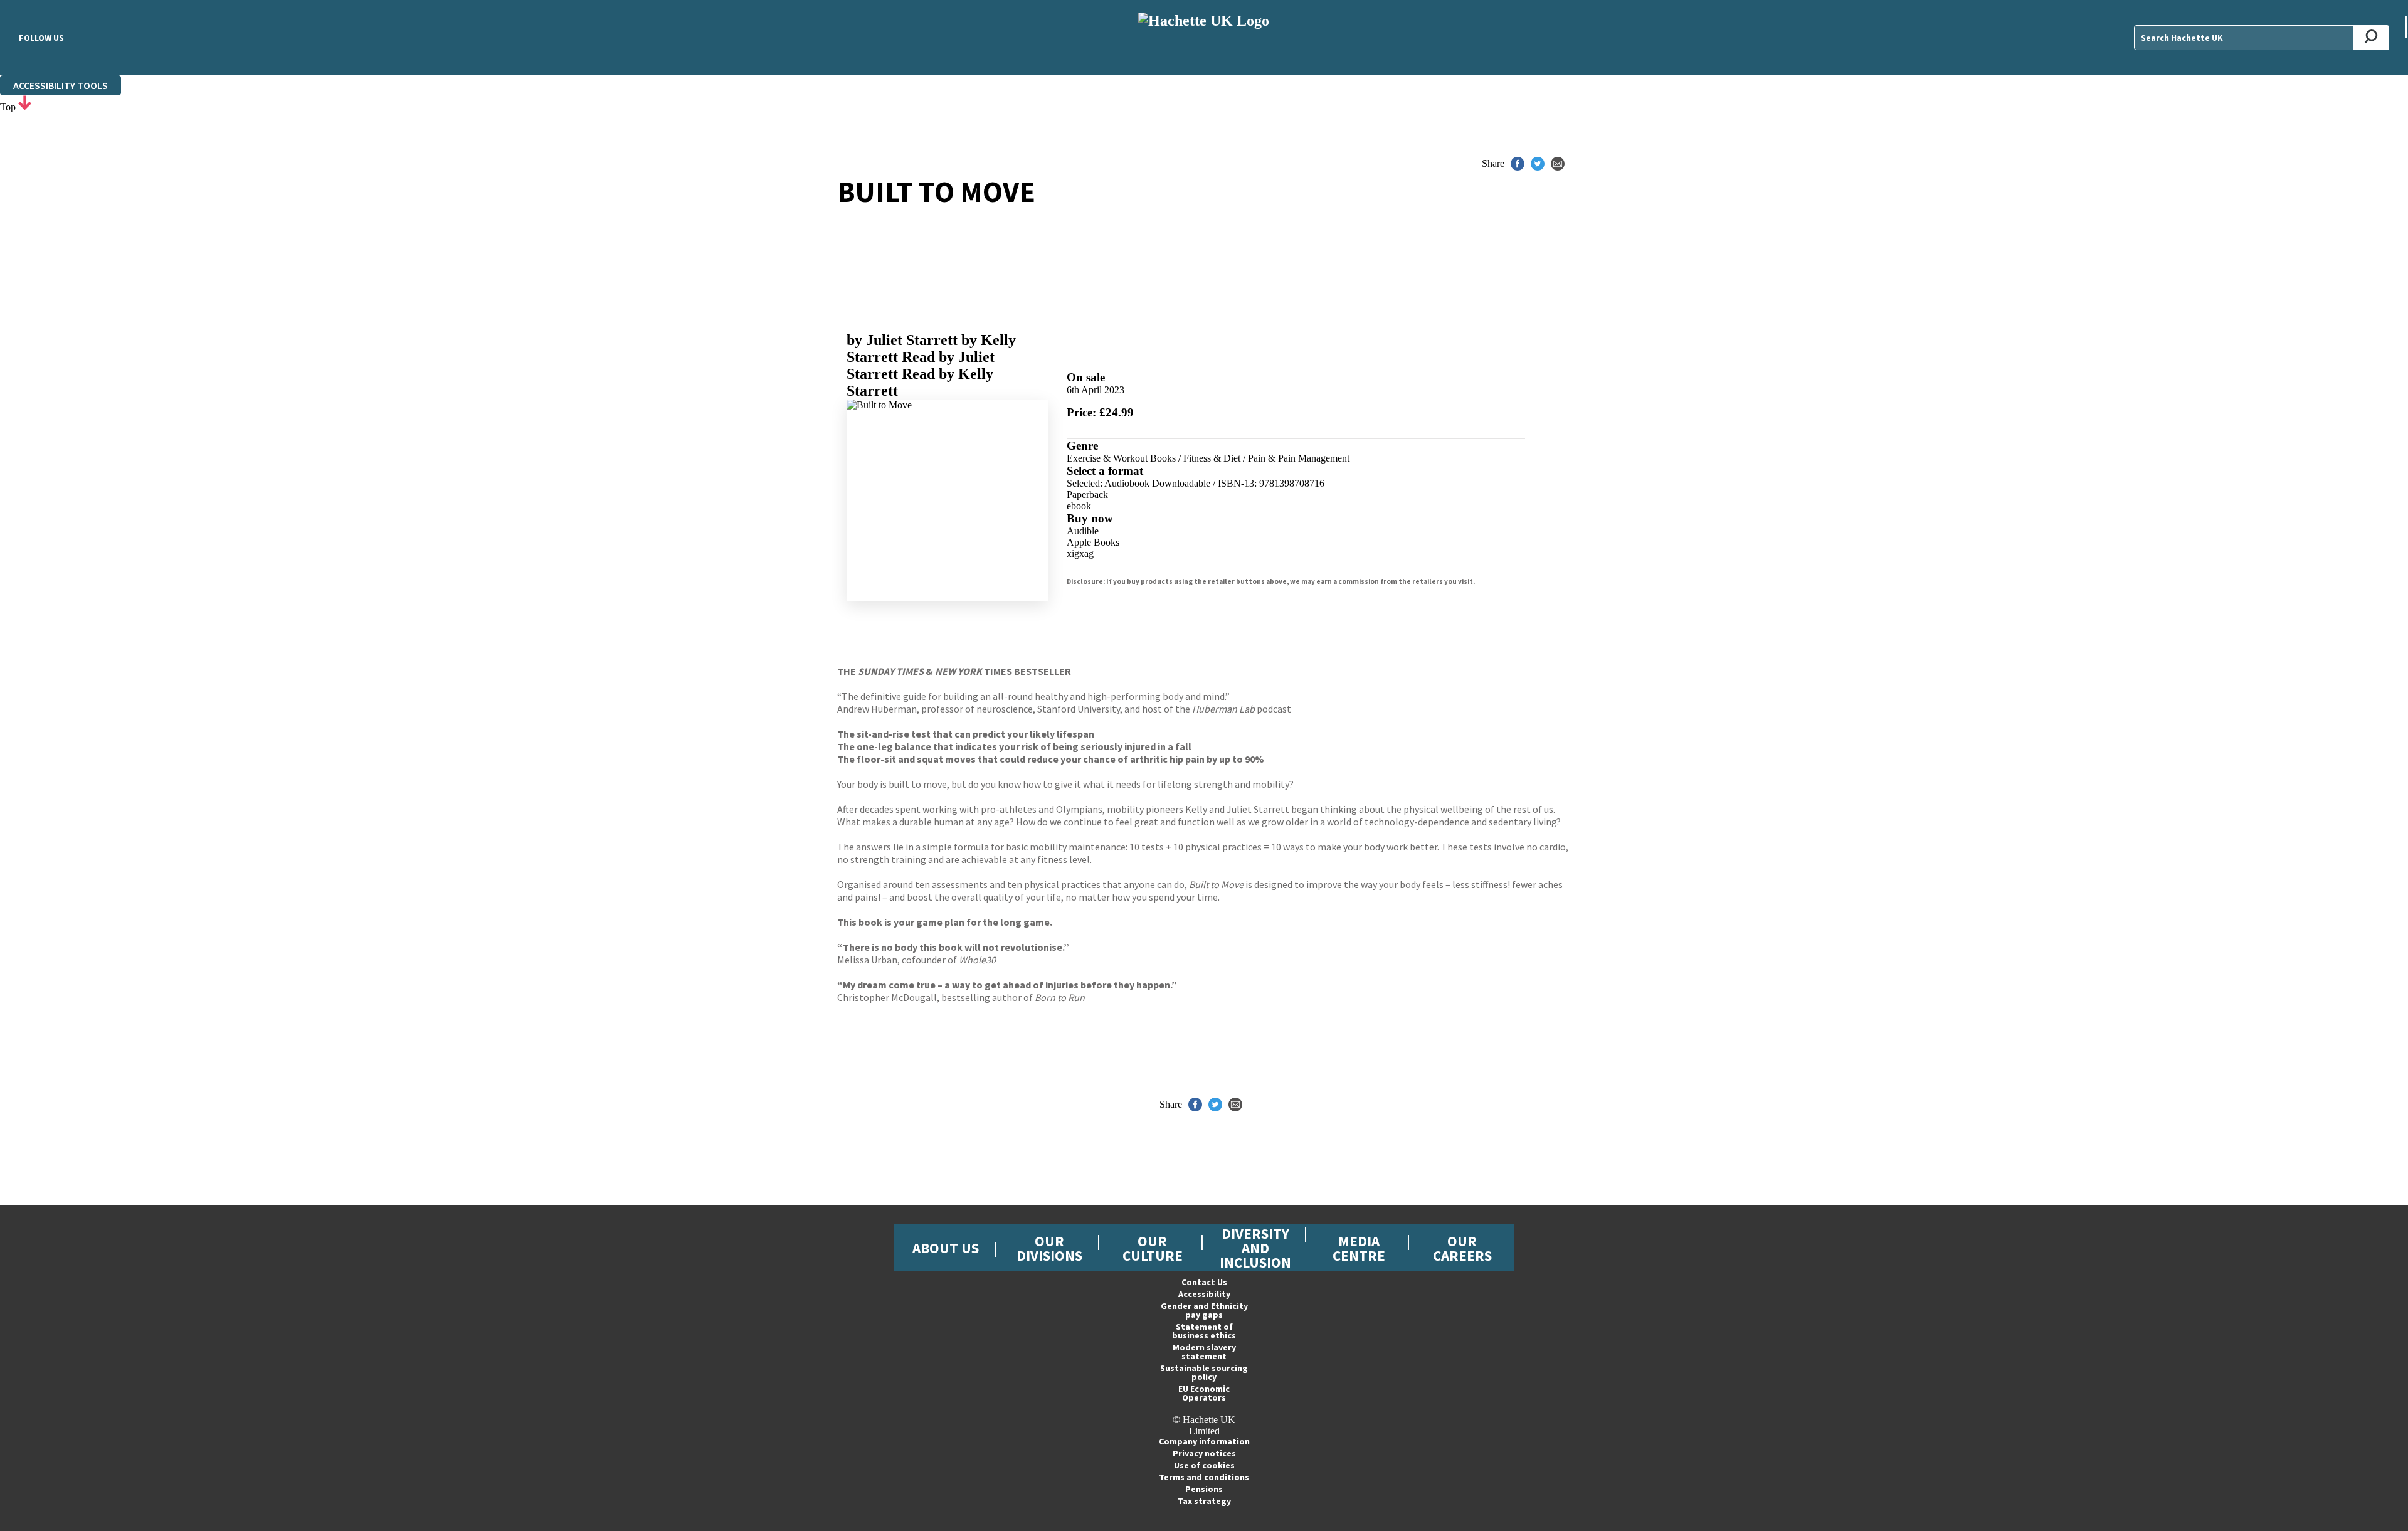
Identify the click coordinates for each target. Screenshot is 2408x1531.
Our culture (1153, 1248)
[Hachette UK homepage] (1204, 37)
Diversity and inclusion (1255, 1248)
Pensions (1204, 1489)
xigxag (1080, 554)
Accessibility (1204, 1294)
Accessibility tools (61, 85)
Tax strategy (1204, 1501)
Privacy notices (1204, 1453)
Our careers (1462, 1248)
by (902, 340)
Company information (1204, 1441)
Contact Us (1204, 1282)
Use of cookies (1204, 1465)
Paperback (1087, 495)
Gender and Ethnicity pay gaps (1204, 1310)
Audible (1083, 531)
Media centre (1359, 1248)
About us (946, 1248)
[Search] (2371, 38)
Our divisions (1049, 1248)
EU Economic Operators (1204, 1393)
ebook (1079, 506)
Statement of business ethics (1204, 1331)
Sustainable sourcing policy (1204, 1372)
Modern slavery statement (1204, 1352)
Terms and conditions (1204, 1477)
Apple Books (1093, 542)
